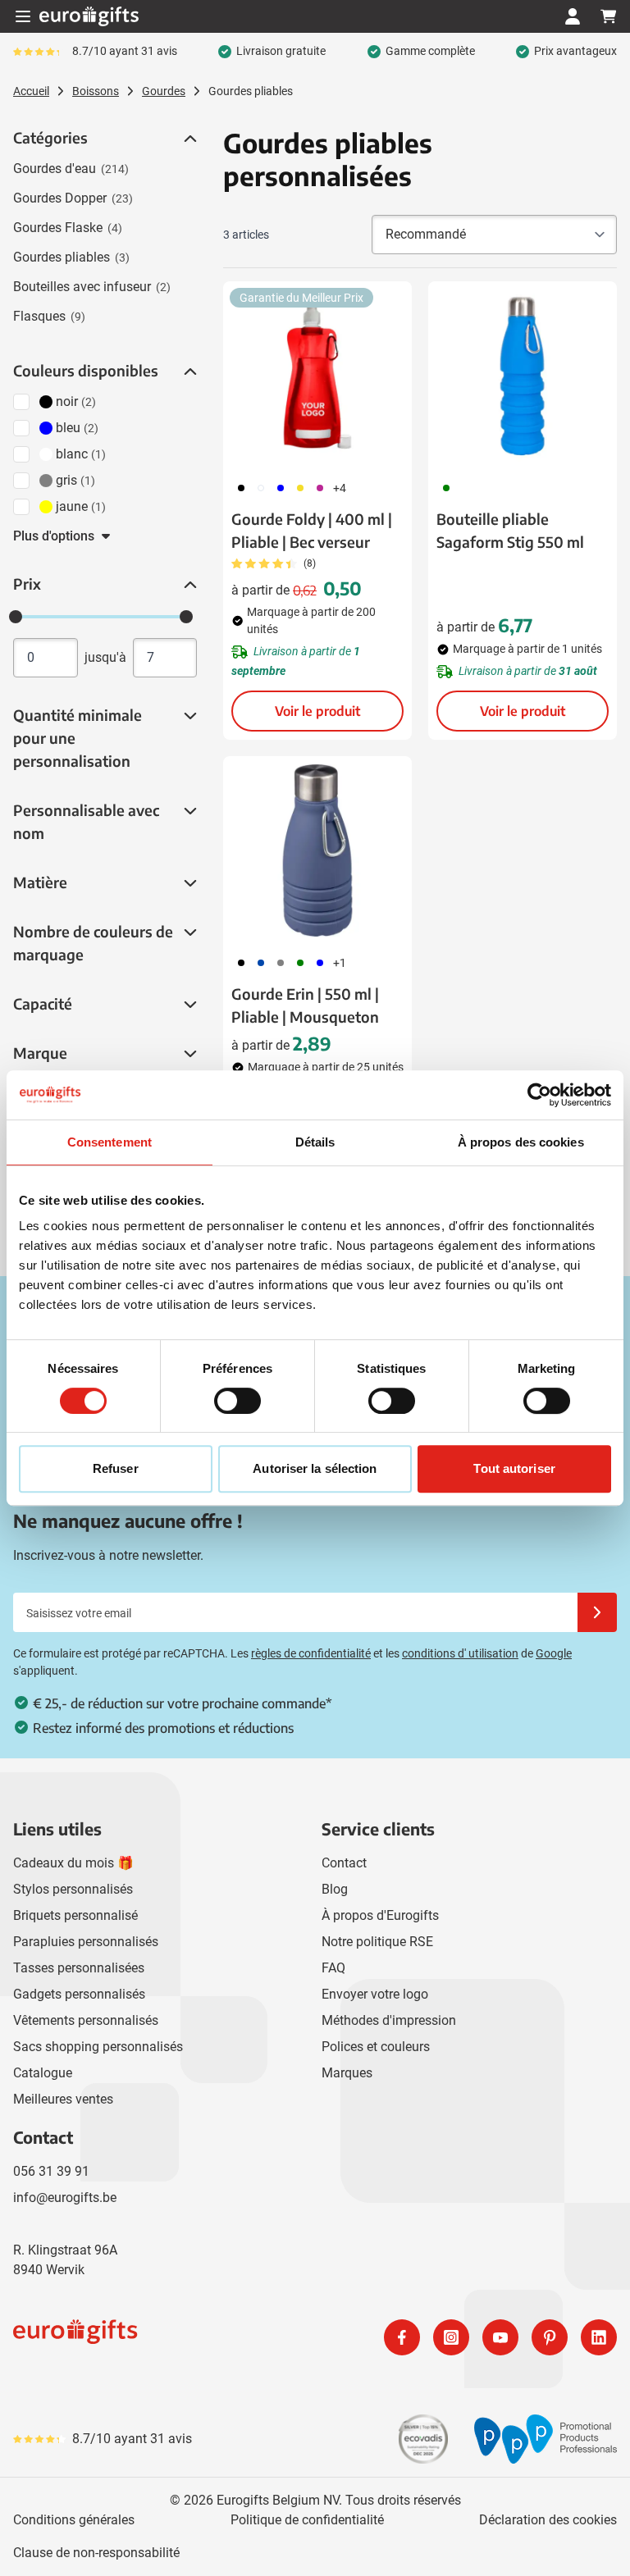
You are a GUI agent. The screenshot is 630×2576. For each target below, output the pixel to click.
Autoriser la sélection (315, 1468)
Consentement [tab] (110, 1142)
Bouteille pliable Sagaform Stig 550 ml (510, 530)
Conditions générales (74, 2520)
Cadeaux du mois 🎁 (73, 1863)
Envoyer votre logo (375, 1994)
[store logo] (161, 2337)
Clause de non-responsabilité (96, 2553)
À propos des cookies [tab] (521, 1142)
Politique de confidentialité (307, 2520)
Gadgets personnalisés (79, 1994)
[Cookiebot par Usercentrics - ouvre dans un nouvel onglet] (539, 1095)
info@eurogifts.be (65, 2198)
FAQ (333, 1968)
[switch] (237, 1401)
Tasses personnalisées (79, 1968)
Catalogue (43, 2073)
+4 (340, 488)
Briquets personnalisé (75, 1915)
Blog (335, 1889)
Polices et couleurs (376, 2047)
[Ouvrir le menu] (23, 16)
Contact (344, 1863)
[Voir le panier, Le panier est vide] (609, 16)
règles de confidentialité (311, 1653)
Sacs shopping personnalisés (98, 2047)
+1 (340, 963)
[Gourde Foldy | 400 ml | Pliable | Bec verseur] (317, 376)
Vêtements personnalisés (86, 2020)
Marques (347, 2073)
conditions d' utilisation (460, 1653)
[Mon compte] (573, 16)
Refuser (116, 1468)
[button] (189, 139)
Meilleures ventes (63, 2099)
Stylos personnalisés (73, 1889)
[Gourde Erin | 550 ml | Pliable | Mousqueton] (317, 850)
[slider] (16, 617)
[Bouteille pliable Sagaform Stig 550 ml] (523, 376)
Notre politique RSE (377, 1942)
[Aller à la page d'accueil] (89, 16)
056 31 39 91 (51, 2171)
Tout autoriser (514, 1468)
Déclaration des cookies (548, 2520)
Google (554, 1653)
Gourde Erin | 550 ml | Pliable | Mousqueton (305, 1005)
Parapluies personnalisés (86, 1942)
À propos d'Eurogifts (380, 1915)
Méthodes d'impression (389, 2020)
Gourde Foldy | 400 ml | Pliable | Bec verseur (312, 530)
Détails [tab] (315, 1142)
